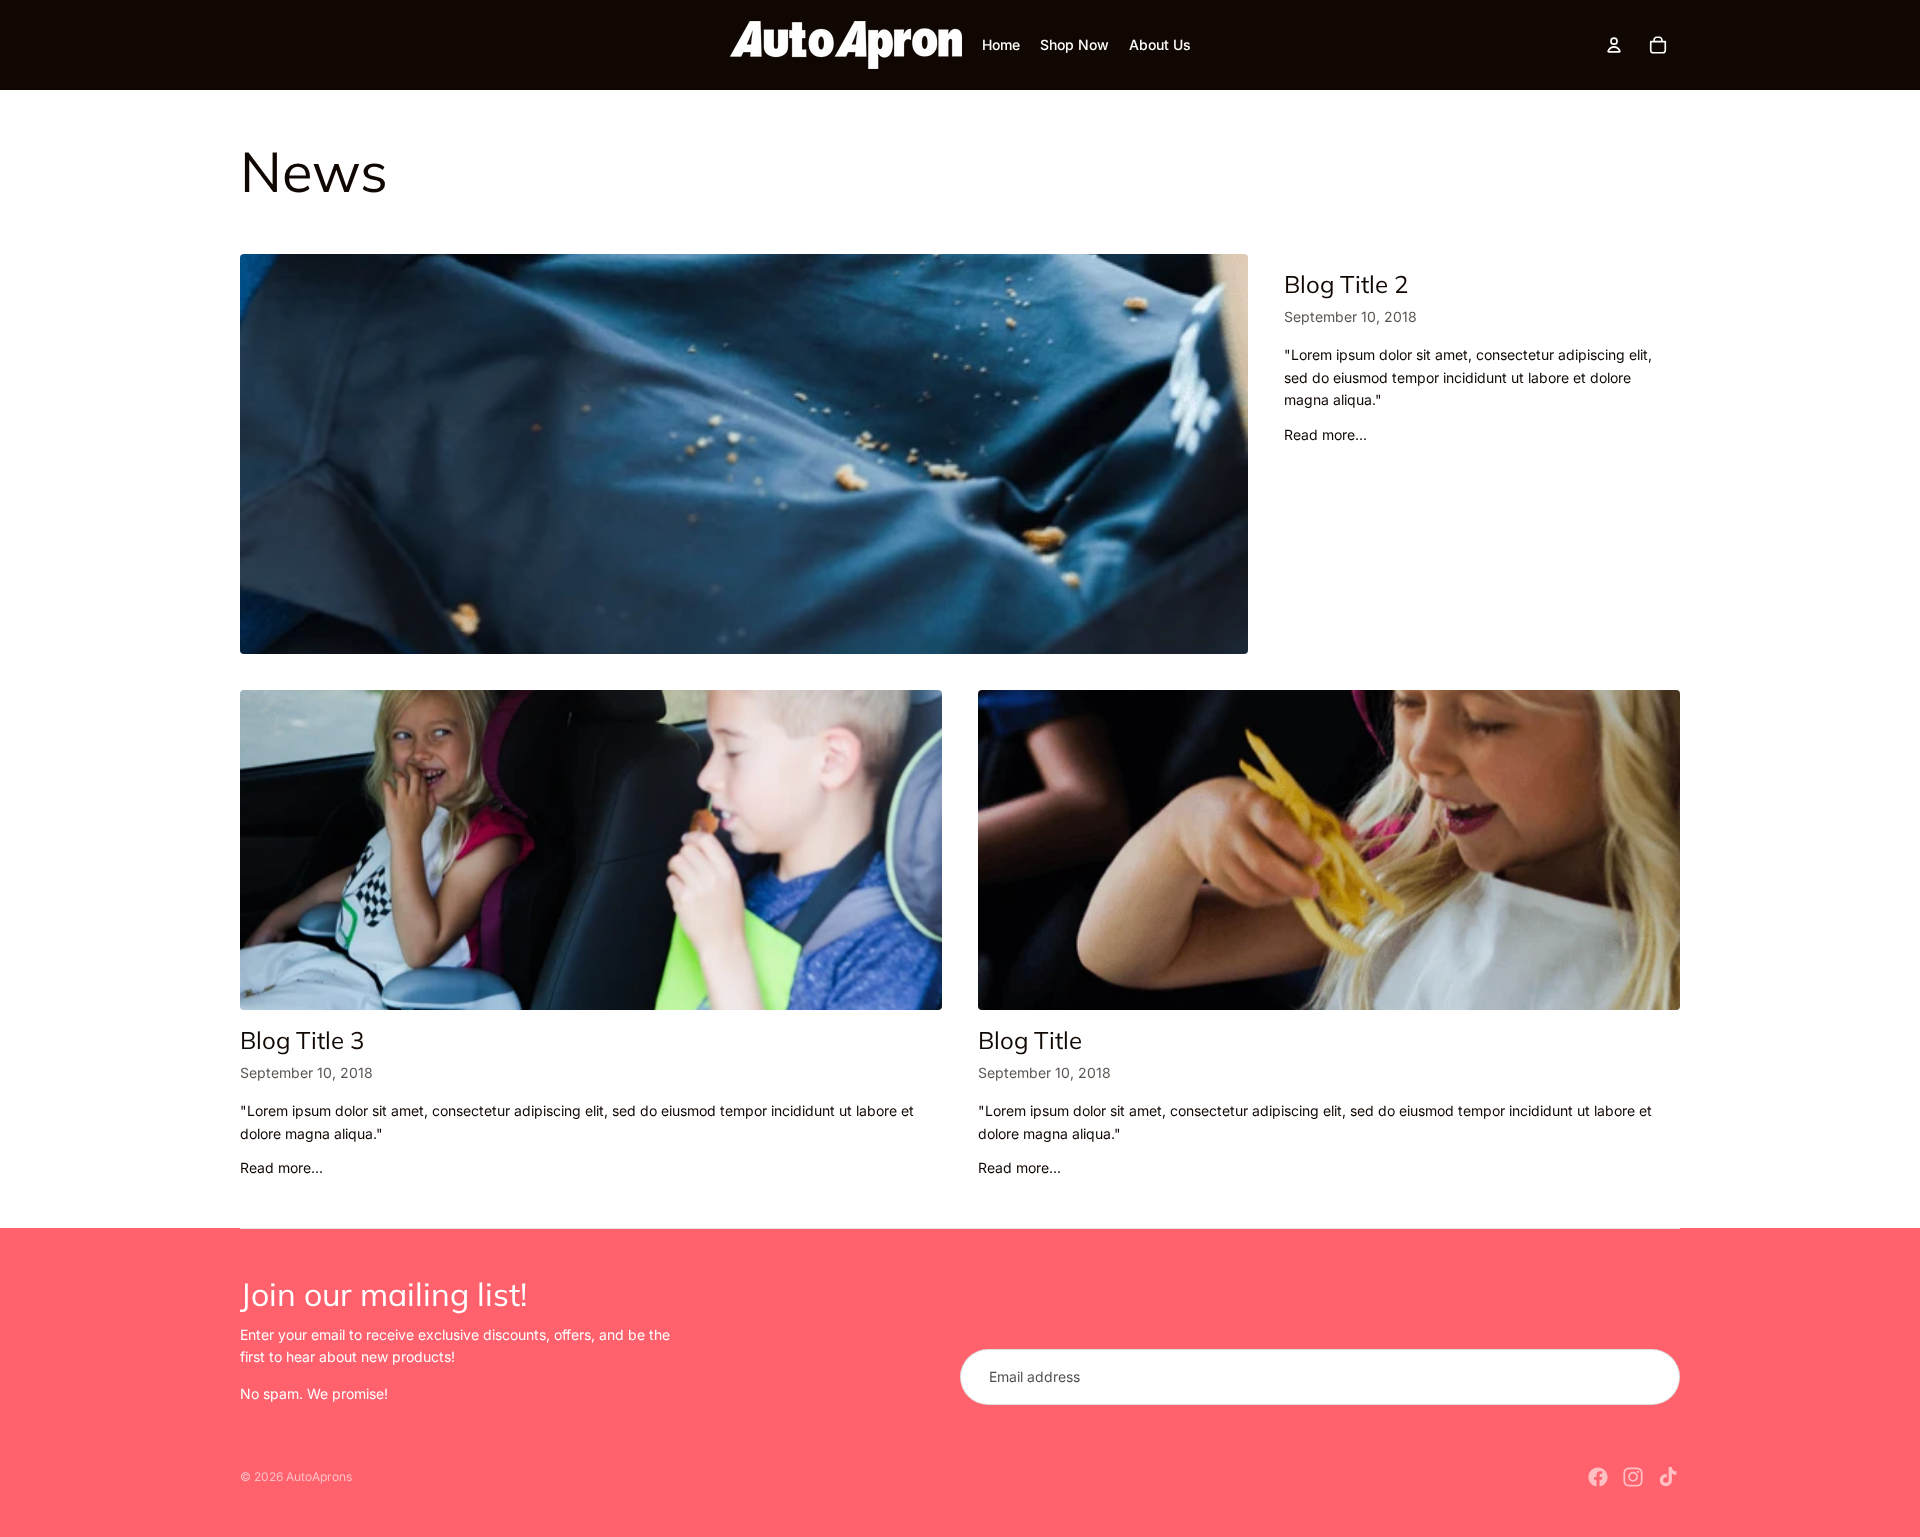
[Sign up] (1652, 1377)
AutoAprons (319, 1476)
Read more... (1325, 434)
